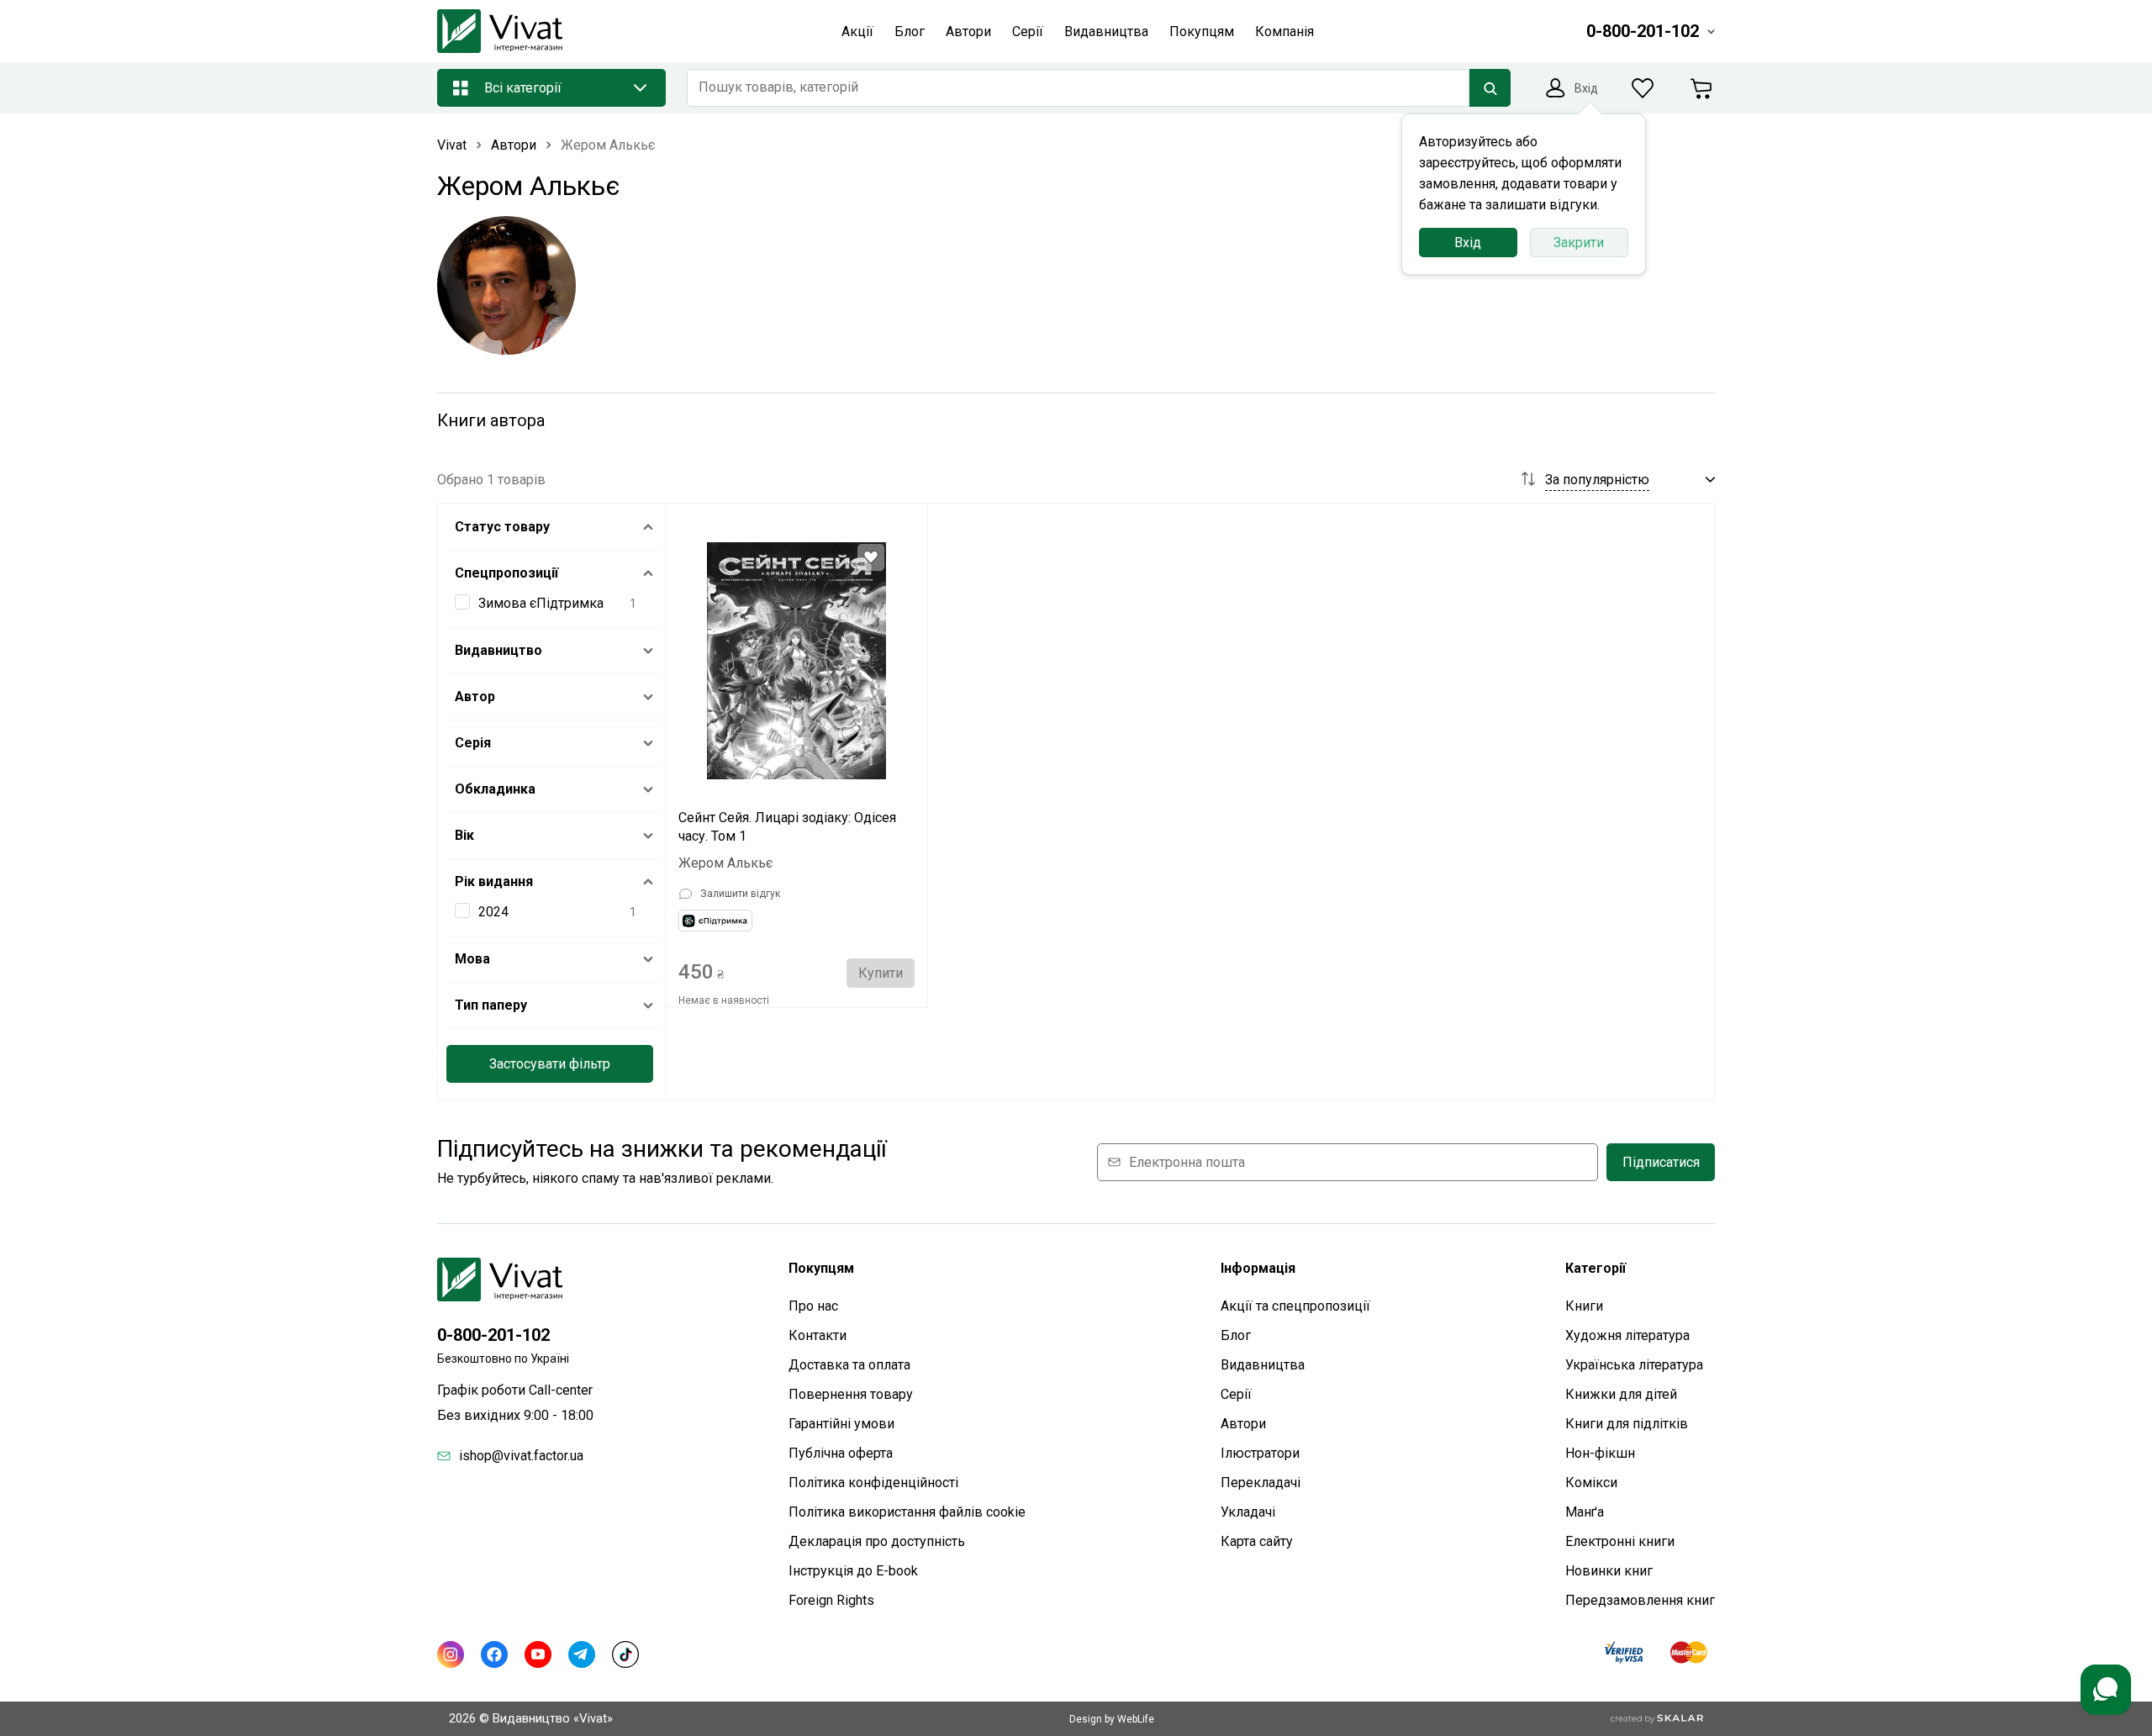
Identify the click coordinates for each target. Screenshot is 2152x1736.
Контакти (818, 1335)
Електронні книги (1620, 1541)
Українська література (1634, 1365)
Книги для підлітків (1627, 1424)
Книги (1584, 1306)
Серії (1236, 1394)
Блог (1236, 1335)
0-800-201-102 (493, 1335)
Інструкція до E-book (853, 1571)
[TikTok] (625, 1654)
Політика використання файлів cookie (907, 1512)
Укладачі (1248, 1512)
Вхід (1468, 243)
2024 (493, 912)
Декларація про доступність (877, 1541)
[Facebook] (494, 1654)
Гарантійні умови (841, 1424)
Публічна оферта (841, 1453)
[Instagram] (451, 1654)
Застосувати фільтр (550, 1064)
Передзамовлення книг (1640, 1600)
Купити (881, 973)
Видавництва (1263, 1365)
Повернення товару (851, 1394)
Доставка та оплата (849, 1365)
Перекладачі (1261, 1483)
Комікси (1591, 1483)
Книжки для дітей (1621, 1394)
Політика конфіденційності (873, 1483)
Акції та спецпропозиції (1295, 1306)
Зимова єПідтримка (541, 603)
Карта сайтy (1257, 1541)
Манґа (1585, 1512)
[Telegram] (582, 1654)
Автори (1243, 1424)
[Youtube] (538, 1654)
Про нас (813, 1306)
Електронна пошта (1187, 1162)
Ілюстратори (1260, 1453)
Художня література (1627, 1335)
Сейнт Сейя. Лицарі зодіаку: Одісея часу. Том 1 (787, 827)
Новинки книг (1609, 1571)
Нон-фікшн (1600, 1453)
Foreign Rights (831, 1600)
